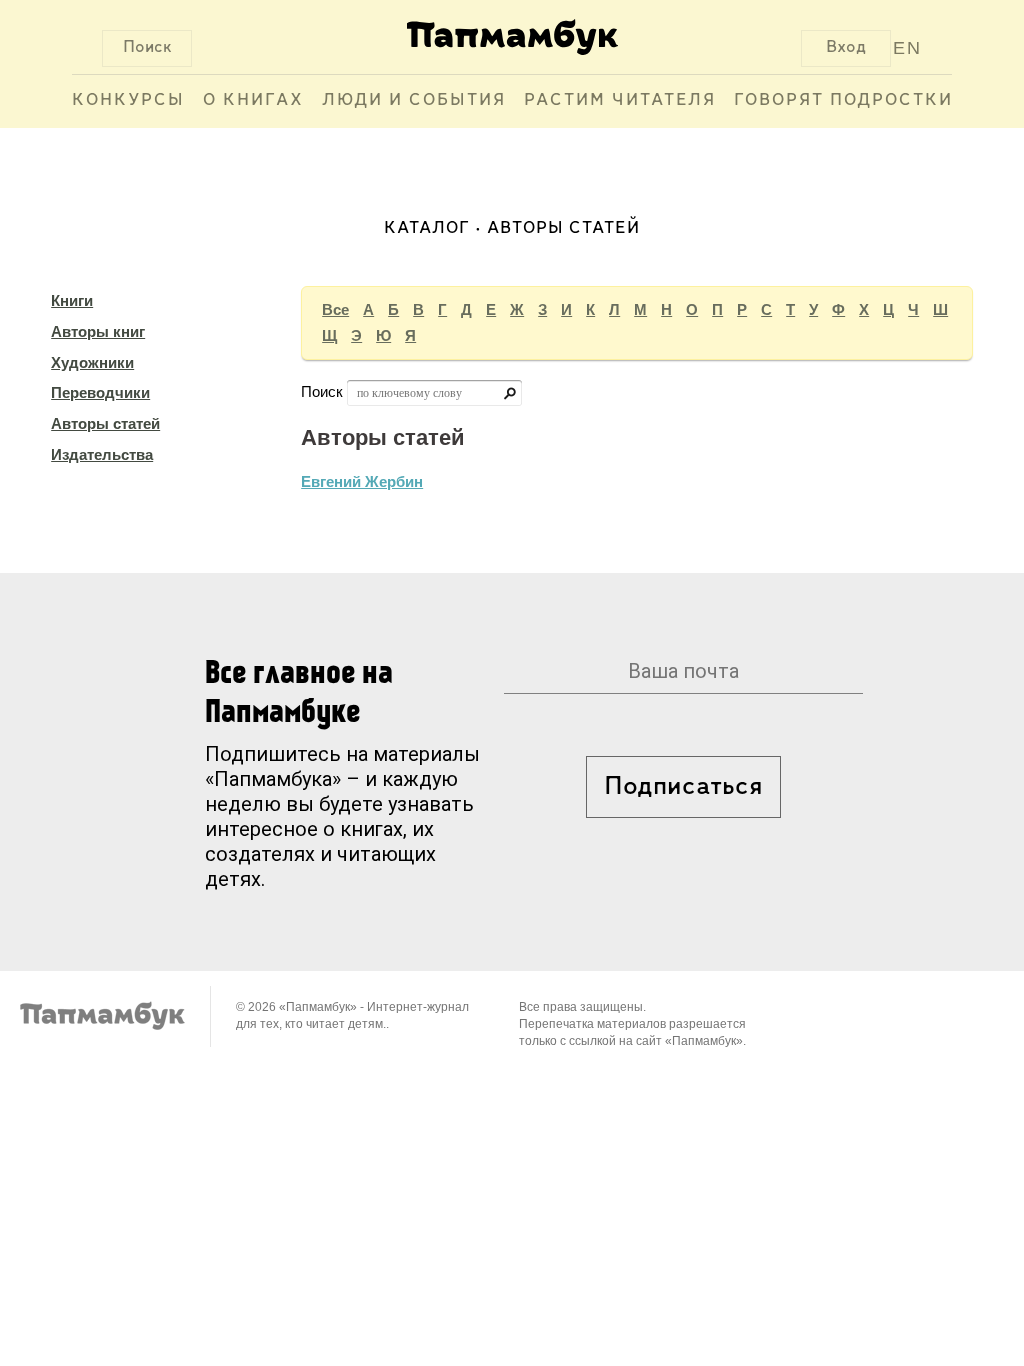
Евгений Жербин (362, 481)
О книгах (253, 101)
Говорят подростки (843, 101)
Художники (92, 362)
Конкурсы (128, 101)
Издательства (102, 454)
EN (907, 48)
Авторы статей (105, 423)
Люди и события (414, 101)
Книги (72, 300)
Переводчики (100, 392)
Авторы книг (98, 331)
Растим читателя (620, 101)
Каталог (427, 229)
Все (335, 309)
